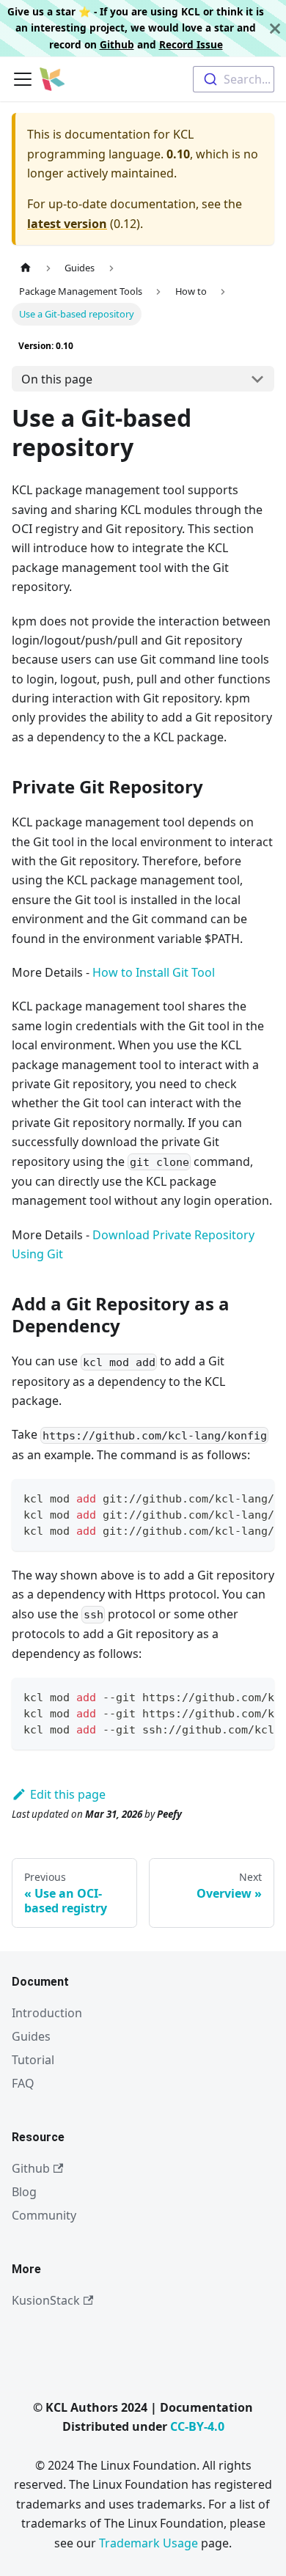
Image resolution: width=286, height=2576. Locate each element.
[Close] (275, 28)
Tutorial (33, 2060)
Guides (31, 2036)
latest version (67, 224)
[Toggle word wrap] (230, 1497)
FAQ (23, 2083)
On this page (57, 379)
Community (44, 2215)
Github (117, 44)
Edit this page (68, 1794)
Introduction (47, 2013)
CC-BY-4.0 (197, 2426)
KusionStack (46, 2300)
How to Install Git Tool (154, 972)
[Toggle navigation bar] (23, 79)
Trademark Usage (148, 2543)
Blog (24, 2192)
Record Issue (191, 44)
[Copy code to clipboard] (256, 1497)
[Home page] (26, 268)
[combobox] (234, 79)
